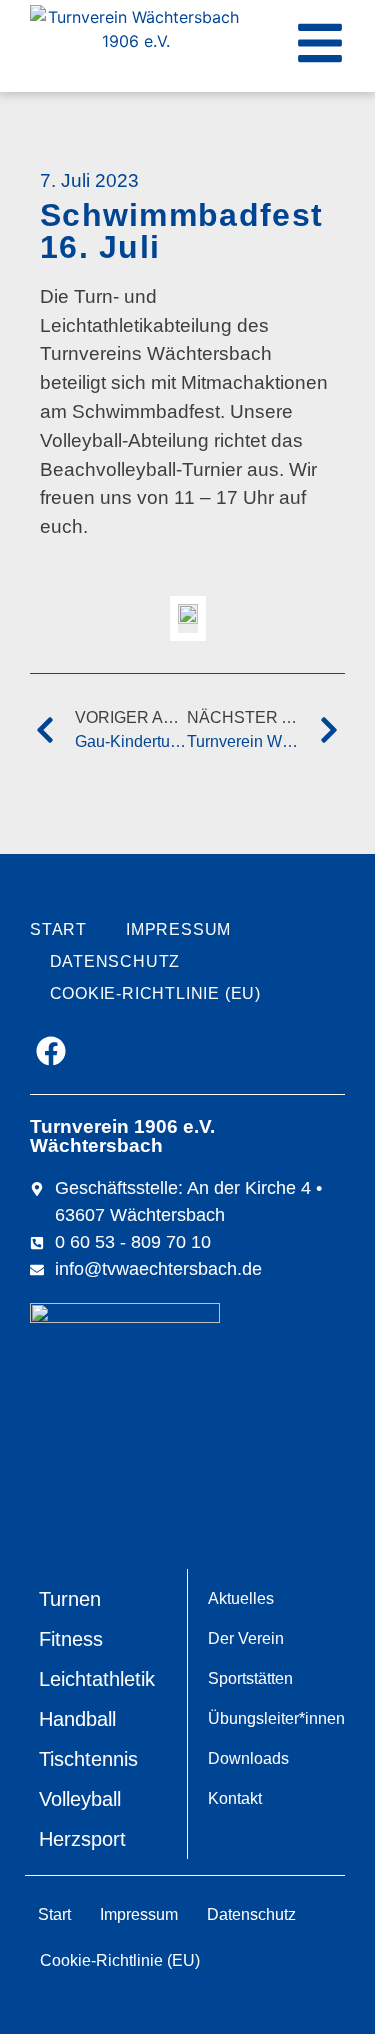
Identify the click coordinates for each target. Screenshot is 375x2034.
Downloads (248, 1758)
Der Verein (246, 1638)
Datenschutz (115, 961)
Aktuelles (241, 1598)
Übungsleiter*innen (276, 1718)
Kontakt (235, 1798)
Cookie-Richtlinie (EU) (156, 993)
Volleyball (80, 1799)
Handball (77, 1719)
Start (58, 929)
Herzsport (82, 1839)
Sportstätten (250, 1678)
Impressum (178, 929)
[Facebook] (51, 1051)
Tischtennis (88, 1759)
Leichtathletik (97, 1679)
